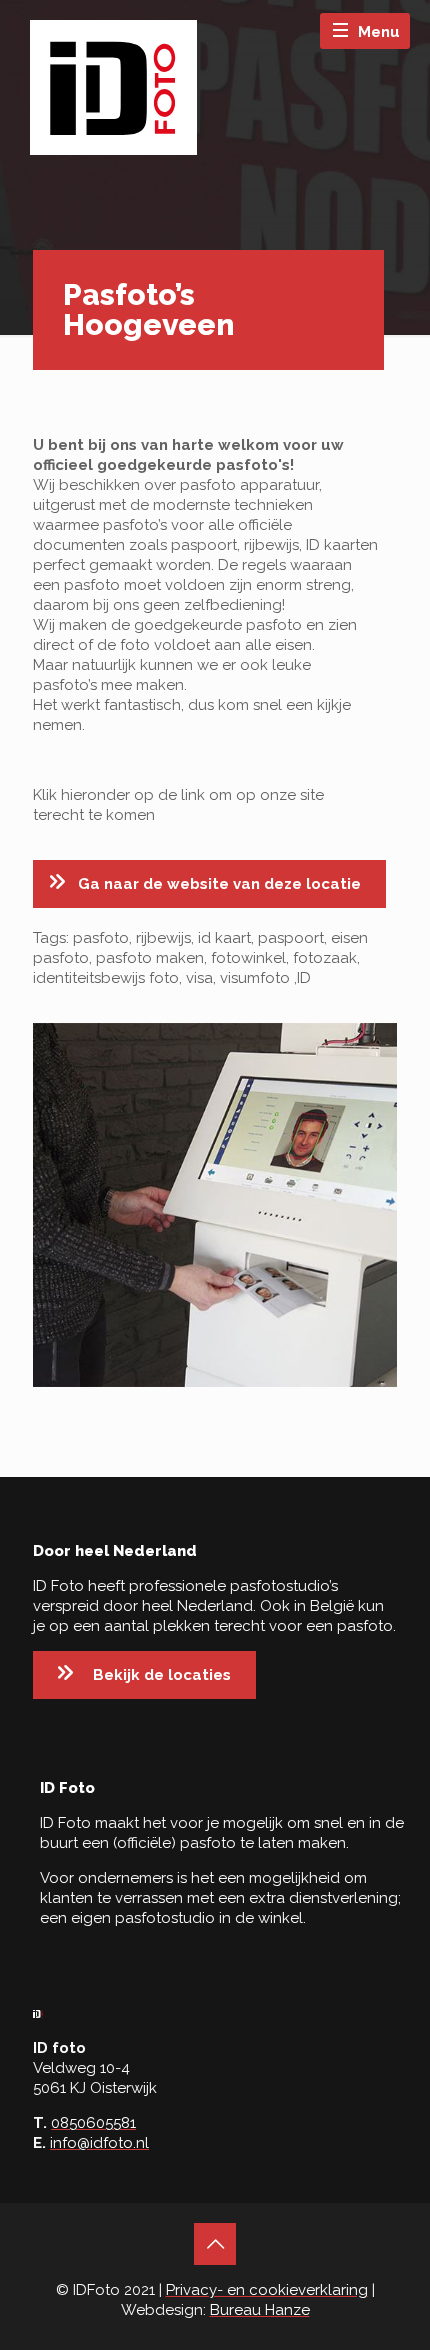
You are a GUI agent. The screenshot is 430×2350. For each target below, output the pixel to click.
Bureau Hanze (260, 2310)
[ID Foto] (113, 87)
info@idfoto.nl (99, 2143)
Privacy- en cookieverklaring (267, 2290)
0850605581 (93, 2123)
